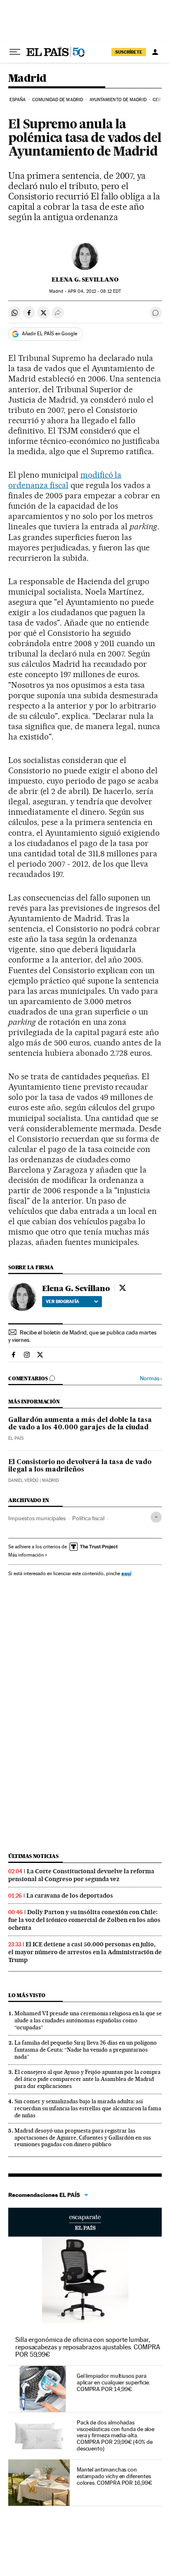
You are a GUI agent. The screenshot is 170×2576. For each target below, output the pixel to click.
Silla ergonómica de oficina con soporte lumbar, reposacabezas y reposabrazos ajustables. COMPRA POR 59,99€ (88, 2347)
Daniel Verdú (23, 1480)
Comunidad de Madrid (58, 100)
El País (16, 1438)
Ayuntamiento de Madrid (118, 100)
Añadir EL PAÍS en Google (50, 334)
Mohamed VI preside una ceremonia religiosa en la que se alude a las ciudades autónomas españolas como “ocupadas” (88, 2020)
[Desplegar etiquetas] (156, 1517)
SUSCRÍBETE (129, 52)
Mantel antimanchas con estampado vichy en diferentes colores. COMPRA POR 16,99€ (115, 2476)
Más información (26, 1555)
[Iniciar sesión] (155, 52)
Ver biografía (63, 1301)
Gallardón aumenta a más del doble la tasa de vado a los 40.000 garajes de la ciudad (80, 1424)
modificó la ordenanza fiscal (65, 480)
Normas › (151, 1378)
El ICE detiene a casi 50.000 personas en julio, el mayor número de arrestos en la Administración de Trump (85, 1952)
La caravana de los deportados (70, 1896)
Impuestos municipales (37, 1518)
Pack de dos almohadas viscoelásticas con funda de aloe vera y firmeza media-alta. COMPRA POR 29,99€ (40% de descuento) (116, 2436)
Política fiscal (88, 1518)
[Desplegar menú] (15, 52)
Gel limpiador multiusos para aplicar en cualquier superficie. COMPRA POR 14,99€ (113, 2382)
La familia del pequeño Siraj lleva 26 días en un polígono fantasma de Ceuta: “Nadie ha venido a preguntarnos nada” (86, 2050)
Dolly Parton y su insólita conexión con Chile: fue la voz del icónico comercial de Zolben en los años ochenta (84, 1920)
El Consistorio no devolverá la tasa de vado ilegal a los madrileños (80, 1466)
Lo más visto (27, 1995)
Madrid (27, 79)
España (18, 100)
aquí (126, 1573)
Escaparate (85, 2222)
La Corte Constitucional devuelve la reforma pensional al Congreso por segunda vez (81, 1875)
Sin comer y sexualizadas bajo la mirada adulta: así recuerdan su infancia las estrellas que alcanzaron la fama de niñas (88, 2108)
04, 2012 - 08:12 (94, 291)
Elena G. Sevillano (85, 280)
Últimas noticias (33, 1856)
